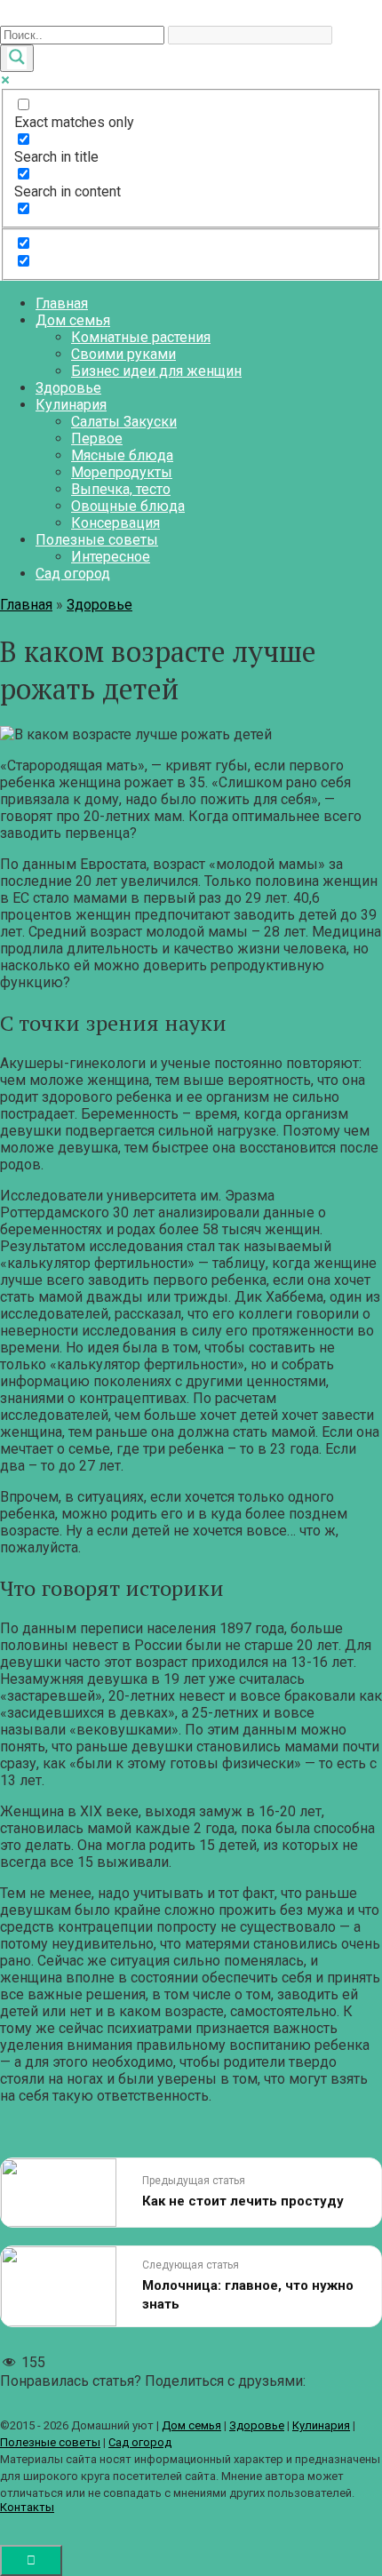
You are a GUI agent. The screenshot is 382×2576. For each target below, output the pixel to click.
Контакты (27, 2507)
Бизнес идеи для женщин (156, 371)
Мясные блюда (122, 455)
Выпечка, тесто (121, 489)
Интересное (111, 557)
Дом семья (73, 320)
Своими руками (123, 354)
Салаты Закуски (124, 422)
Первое (97, 439)
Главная (62, 303)
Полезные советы (97, 540)
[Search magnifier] (17, 58)
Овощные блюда (128, 506)
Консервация (115, 523)
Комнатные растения (141, 337)
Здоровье (68, 388)
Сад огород (73, 574)
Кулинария (71, 405)
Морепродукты (122, 472)
